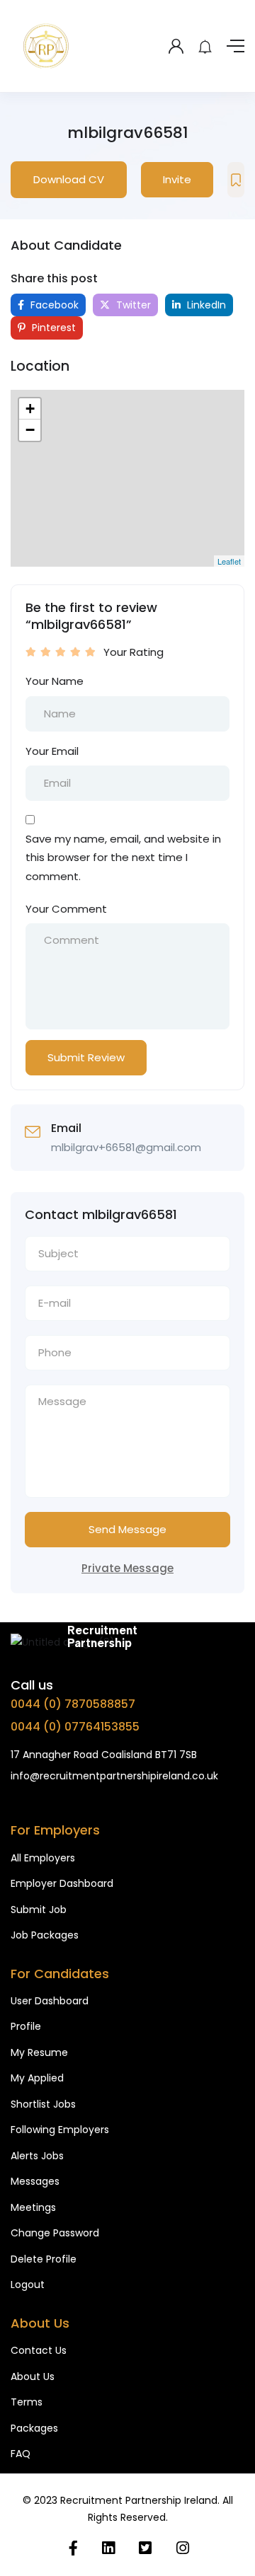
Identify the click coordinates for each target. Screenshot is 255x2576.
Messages (35, 2181)
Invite (177, 179)
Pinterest (52, 328)
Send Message (127, 1529)
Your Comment (66, 909)
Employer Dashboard (62, 1883)
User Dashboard (50, 2001)
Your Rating (134, 652)
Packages (34, 2428)
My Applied (37, 2078)
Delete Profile (44, 2259)
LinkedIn (205, 305)
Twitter (132, 305)
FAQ (21, 2454)
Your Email (52, 751)
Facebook (53, 305)
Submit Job (39, 1910)
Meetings (33, 2207)
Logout (28, 2285)
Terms (27, 2402)
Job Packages (45, 1935)
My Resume (39, 2052)
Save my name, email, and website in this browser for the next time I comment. (123, 857)
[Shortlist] (236, 180)
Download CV (69, 179)
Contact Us (39, 2350)
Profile (26, 2026)
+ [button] (30, 409)
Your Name (55, 681)
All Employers (43, 1858)
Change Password (55, 2233)
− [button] (30, 430)
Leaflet (229, 561)
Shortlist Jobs (43, 2104)
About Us (33, 2376)
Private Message (127, 1568)
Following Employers (60, 2130)
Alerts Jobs (37, 2156)
